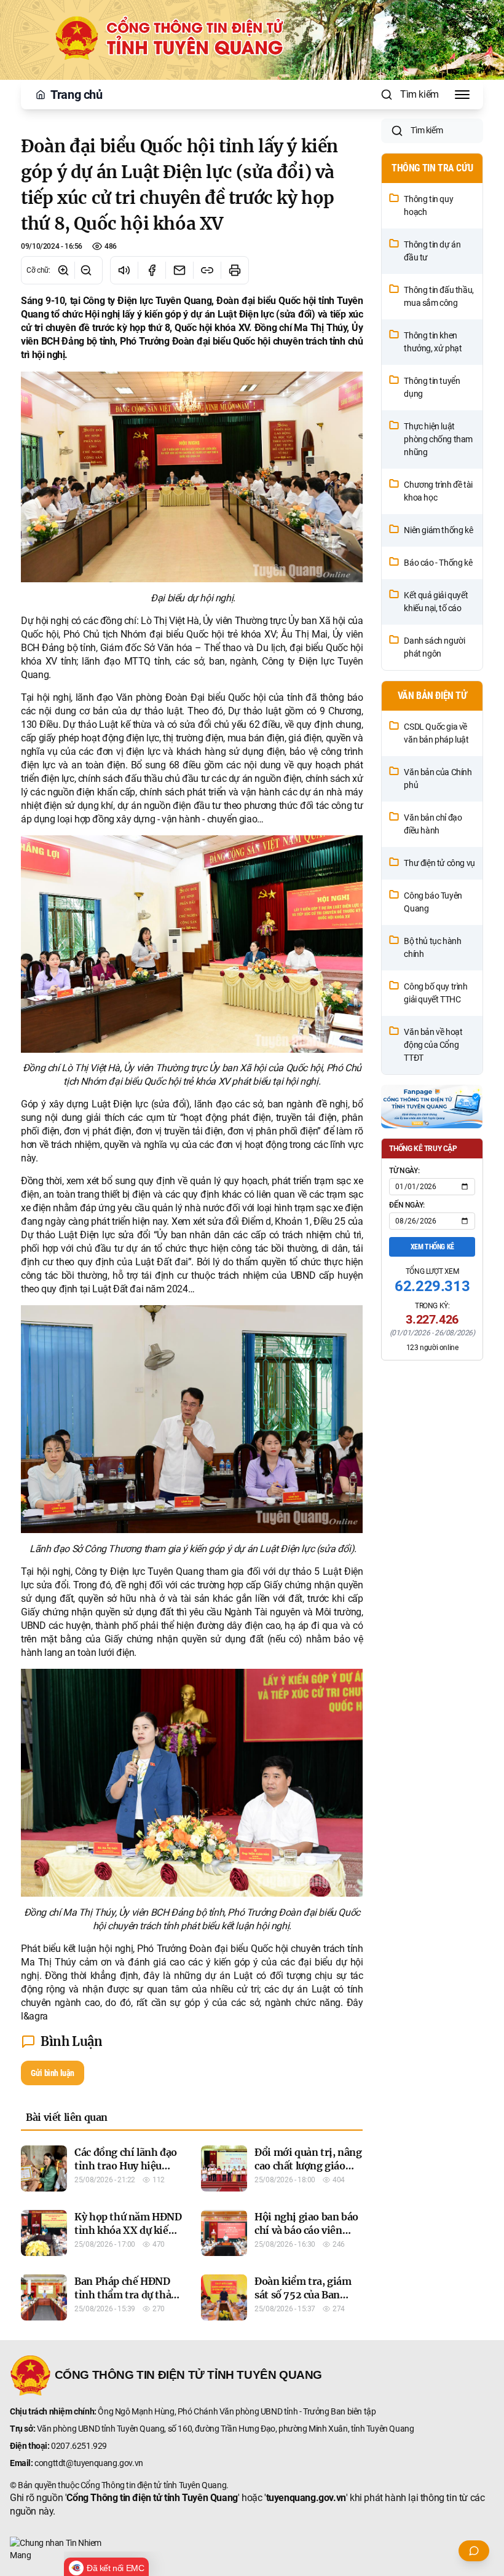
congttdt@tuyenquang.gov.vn (89, 2463)
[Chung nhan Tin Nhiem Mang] (252, 2549)
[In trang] (234, 270)
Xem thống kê (432, 1247)
